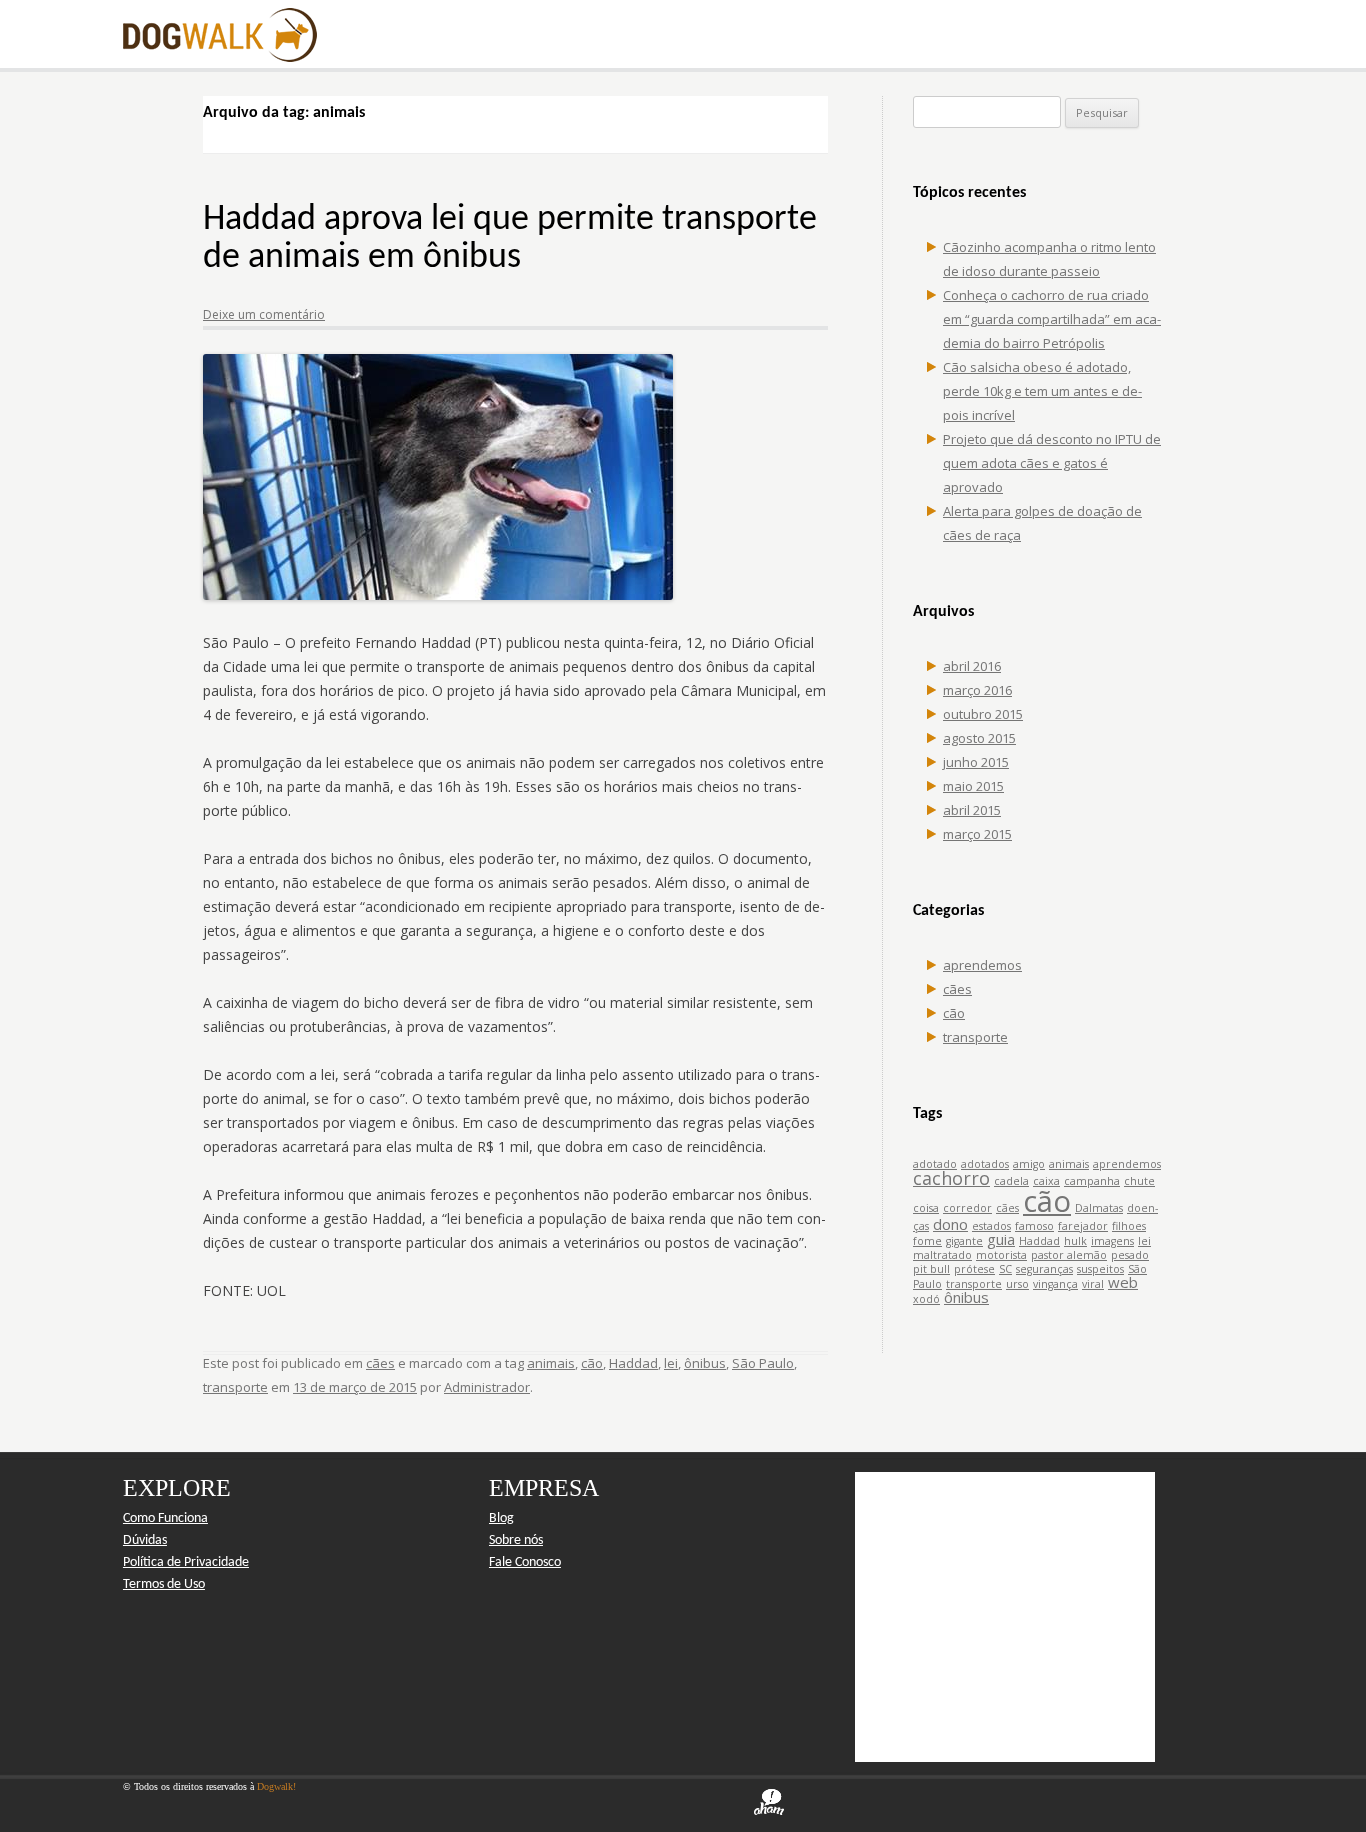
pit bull (931, 1269)
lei (671, 1363)
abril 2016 (972, 666)
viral (1093, 1284)
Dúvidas (145, 1540)
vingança (1055, 1284)
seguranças (1044, 1269)
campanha (1092, 1181)
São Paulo (763, 1363)
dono (950, 1224)
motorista (1001, 1255)
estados (991, 1226)
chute (1139, 1181)
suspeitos (1100, 1269)
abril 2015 (972, 810)
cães (380, 1363)
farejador (1083, 1226)
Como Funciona (165, 1518)
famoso (1034, 1226)
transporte (235, 1387)
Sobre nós (516, 1540)
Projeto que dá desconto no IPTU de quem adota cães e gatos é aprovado (1052, 463)
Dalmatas (1099, 1208)
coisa (926, 1208)
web (1123, 1282)
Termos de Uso (164, 1584)
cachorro (951, 1178)
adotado (935, 1164)
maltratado (942, 1255)
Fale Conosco (525, 1562)
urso (1017, 1284)
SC (1005, 1269)
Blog (501, 1518)
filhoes (1129, 1226)
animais (551, 1363)
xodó (926, 1299)
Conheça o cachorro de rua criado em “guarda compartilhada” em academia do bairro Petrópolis (1052, 319)
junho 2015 (976, 762)
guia (1001, 1239)
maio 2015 (973, 786)
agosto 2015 (979, 738)
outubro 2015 (983, 714)
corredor (967, 1208)
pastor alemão (1069, 1255)
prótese (974, 1269)
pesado (1130, 1255)
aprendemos (982, 965)
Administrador (487, 1387)
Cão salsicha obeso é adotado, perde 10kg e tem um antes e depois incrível (1042, 391)
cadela (1011, 1181)
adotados (985, 1164)
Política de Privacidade (186, 1562)
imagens (1112, 1241)
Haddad (633, 1363)
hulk (1075, 1241)
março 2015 (977, 834)
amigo (1029, 1164)
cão (592, 1363)
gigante (964, 1241)
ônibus (705, 1363)
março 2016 (977, 690)
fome (927, 1241)
